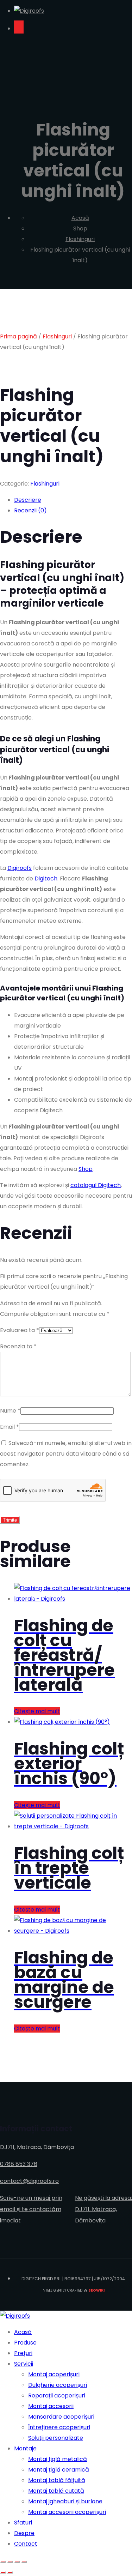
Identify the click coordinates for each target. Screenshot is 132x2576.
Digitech (46, 878)
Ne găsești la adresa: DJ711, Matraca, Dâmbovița (103, 2209)
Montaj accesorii (51, 2406)
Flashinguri (57, 336)
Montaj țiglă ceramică (59, 2470)
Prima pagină (18, 336)
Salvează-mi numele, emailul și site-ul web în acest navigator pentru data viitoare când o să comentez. (66, 1454)
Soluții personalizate (56, 2438)
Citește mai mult (37, 1711)
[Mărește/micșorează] (3, 2562)
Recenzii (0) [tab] (30, 510)
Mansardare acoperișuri (61, 2417)
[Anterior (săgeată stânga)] (3, 2572)
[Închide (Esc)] (24, 2562)
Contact (26, 2544)
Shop (86, 1169)
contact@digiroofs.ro (29, 2181)
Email (10, 1427)
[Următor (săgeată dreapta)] (10, 2572)
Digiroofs (20, 868)
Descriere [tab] (28, 500)
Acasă (23, 2332)
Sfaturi (23, 2523)
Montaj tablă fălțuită (57, 2480)
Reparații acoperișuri (57, 2396)
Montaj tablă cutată (56, 2491)
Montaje (25, 2448)
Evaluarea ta (20, 1330)
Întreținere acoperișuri (59, 2427)
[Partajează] (17, 2562)
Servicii (24, 2364)
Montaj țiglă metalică (58, 2459)
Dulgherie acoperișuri (58, 2385)
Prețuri (23, 2353)
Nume (10, 1411)
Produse (25, 2343)
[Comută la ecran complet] (10, 2562)
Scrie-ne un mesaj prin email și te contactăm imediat (31, 2209)
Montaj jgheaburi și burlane (65, 2501)
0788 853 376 (19, 2164)
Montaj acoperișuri (54, 2374)
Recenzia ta (18, 1346)
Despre (24, 2533)
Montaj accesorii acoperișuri (67, 2512)
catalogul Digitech (96, 1185)
